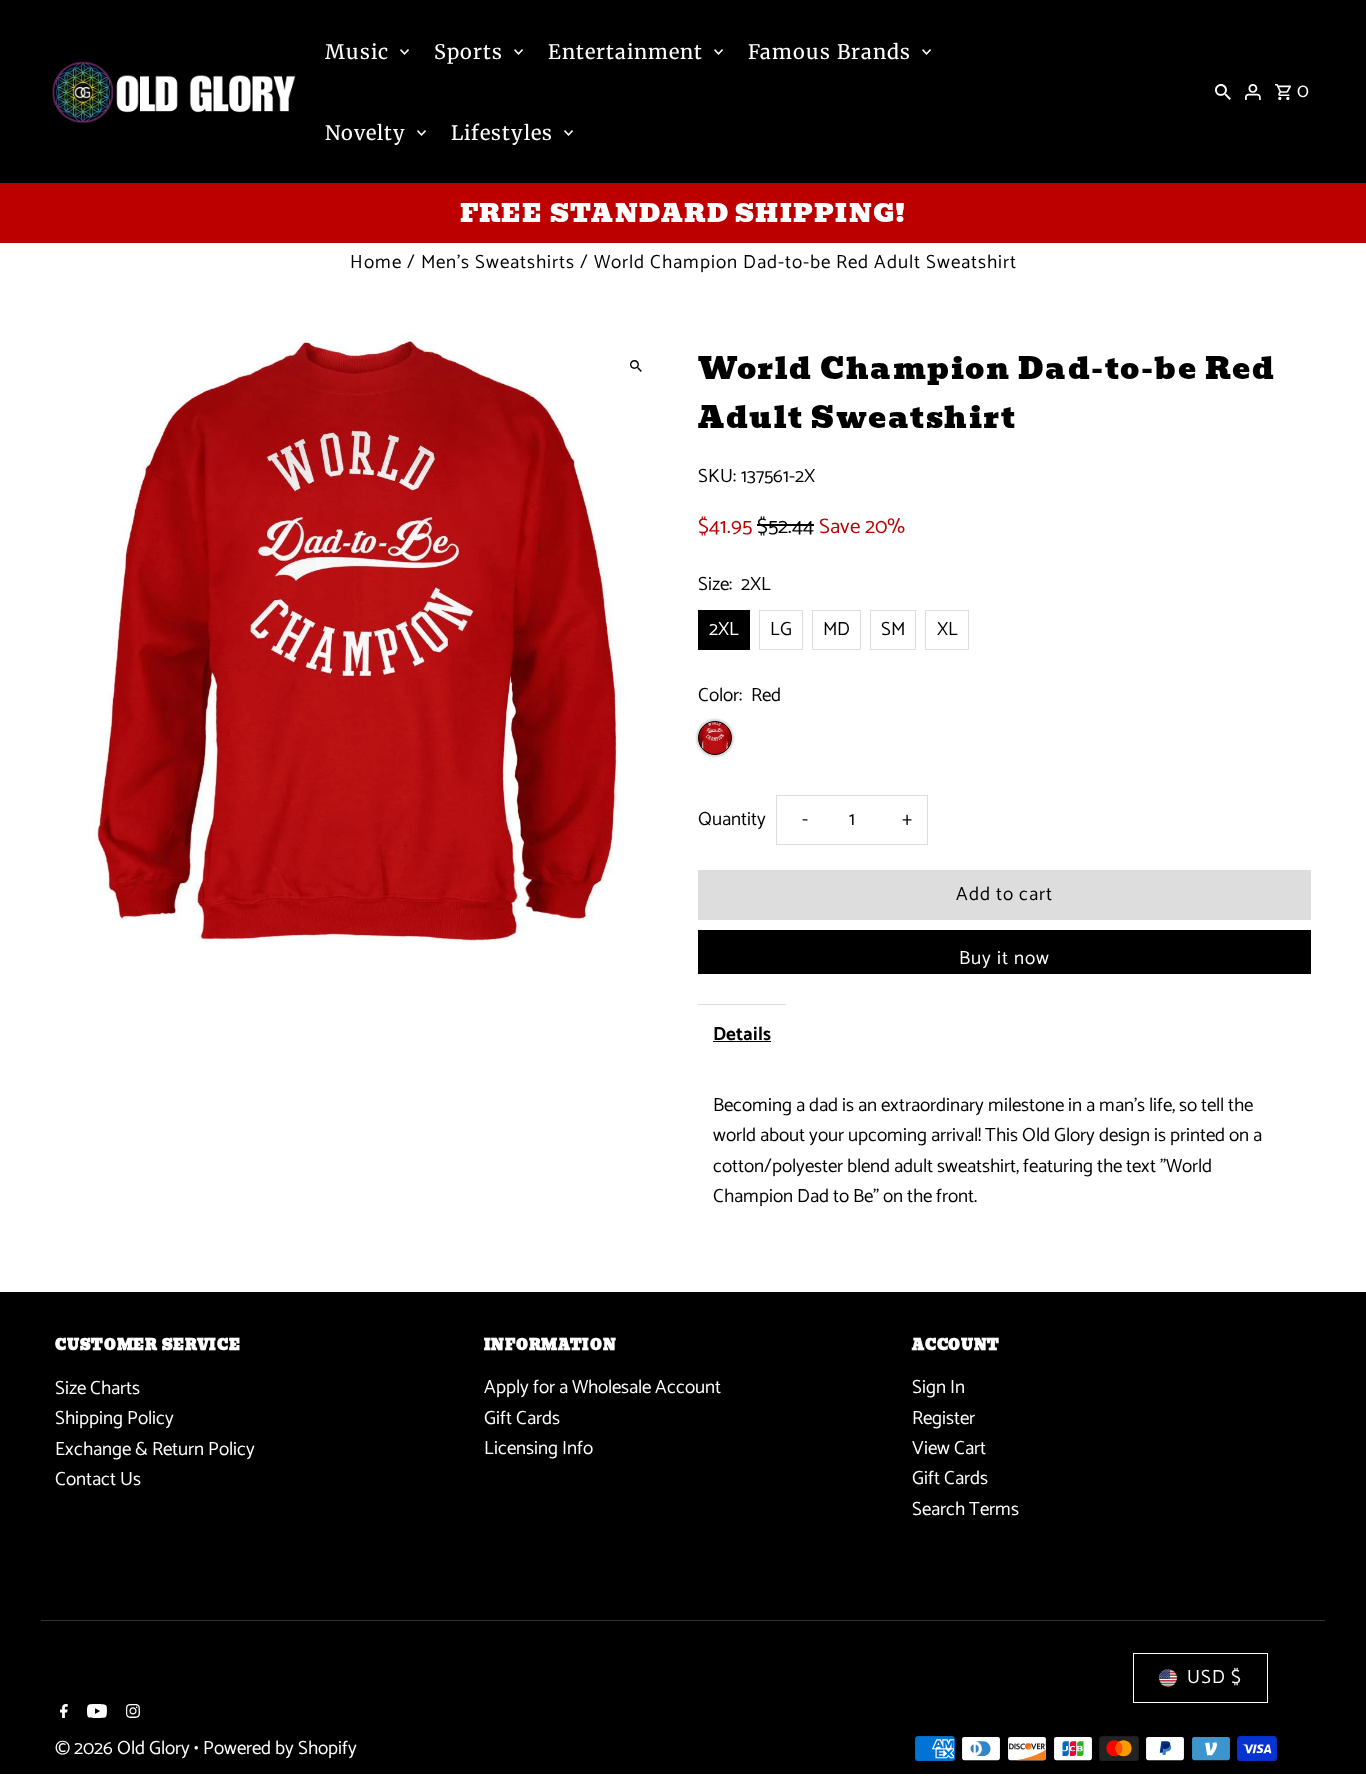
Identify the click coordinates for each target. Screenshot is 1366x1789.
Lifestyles (502, 132)
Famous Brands (829, 51)
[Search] (1223, 92)
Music (357, 51)
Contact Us (98, 1479)
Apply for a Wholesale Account (602, 1388)
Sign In (938, 1388)
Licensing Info (538, 1449)
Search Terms (965, 1509)
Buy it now (1004, 958)
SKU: (717, 477)
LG (781, 629)
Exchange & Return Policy (155, 1449)
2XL (724, 629)
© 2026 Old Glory (124, 1748)
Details (742, 1034)
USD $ (1214, 1677)
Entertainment (625, 51)
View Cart (949, 1449)
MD (836, 629)
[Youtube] (94, 1714)
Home (376, 262)
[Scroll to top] (1323, 1736)
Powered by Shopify (280, 1748)
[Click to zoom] (635, 366)
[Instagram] (130, 1714)
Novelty (365, 132)
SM (893, 629)
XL (947, 629)
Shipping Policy (114, 1418)
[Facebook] (61, 1714)
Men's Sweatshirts (498, 262)
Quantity (732, 819)
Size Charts (97, 1388)
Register (943, 1418)
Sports (468, 51)
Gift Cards (522, 1418)
